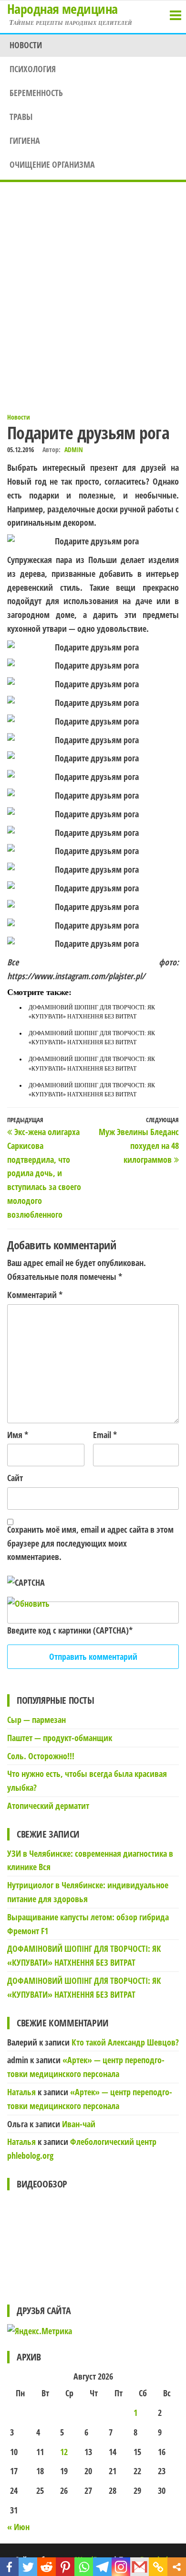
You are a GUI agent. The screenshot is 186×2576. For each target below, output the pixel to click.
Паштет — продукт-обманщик (60, 1738)
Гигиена (25, 141)
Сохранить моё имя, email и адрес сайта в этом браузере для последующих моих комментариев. (90, 1543)
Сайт (15, 1478)
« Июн (18, 2527)
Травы (21, 117)
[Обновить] (28, 1603)
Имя (18, 1435)
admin (74, 449)
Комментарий (35, 1295)
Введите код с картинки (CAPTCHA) (68, 1630)
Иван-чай (79, 2124)
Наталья (21, 2092)
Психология (33, 69)
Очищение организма (52, 164)
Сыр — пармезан (36, 1720)
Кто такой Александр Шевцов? (125, 2042)
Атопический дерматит (48, 1806)
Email (105, 1435)
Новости (26, 45)
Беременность (36, 93)
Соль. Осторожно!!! (41, 1756)
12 (64, 2452)
